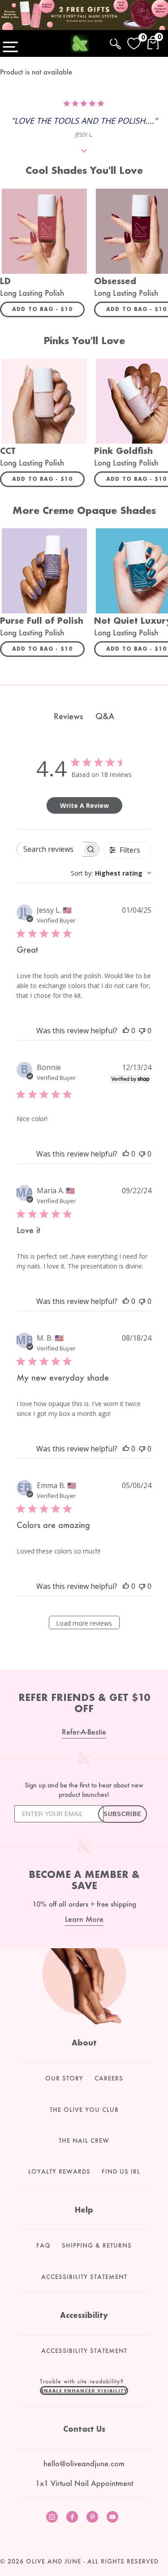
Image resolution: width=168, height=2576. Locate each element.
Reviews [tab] (68, 716)
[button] (84, 2390)
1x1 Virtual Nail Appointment (84, 2483)
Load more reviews (84, 1623)
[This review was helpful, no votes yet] (126, 1031)
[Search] (115, 42)
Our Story (64, 2078)
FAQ (43, 2245)
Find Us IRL (121, 2171)
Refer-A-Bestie (84, 1732)
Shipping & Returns (97, 2245)
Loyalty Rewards (59, 2171)
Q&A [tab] (105, 716)
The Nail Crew (84, 2140)
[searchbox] (50, 849)
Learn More (84, 1919)
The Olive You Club (84, 2110)
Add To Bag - (48, 309)
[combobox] (111, 873)
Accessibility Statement (84, 2277)
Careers (109, 2078)
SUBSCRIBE (123, 1814)
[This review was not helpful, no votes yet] (142, 1031)
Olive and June (54, 2561)
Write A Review (84, 805)
